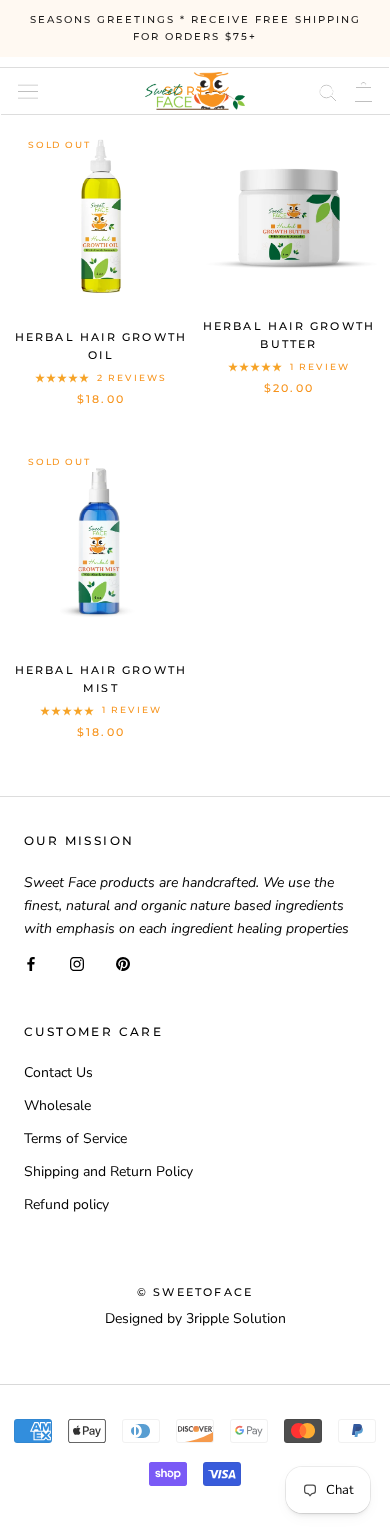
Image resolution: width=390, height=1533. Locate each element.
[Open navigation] (28, 90)
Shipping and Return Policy (108, 1171)
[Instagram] (77, 962)
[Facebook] (31, 962)
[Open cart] (363, 91)
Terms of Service (75, 1138)
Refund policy (66, 1204)
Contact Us (58, 1072)
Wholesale (57, 1105)
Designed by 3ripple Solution (195, 1318)
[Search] (328, 90)
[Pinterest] (123, 962)
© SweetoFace (195, 1292)
